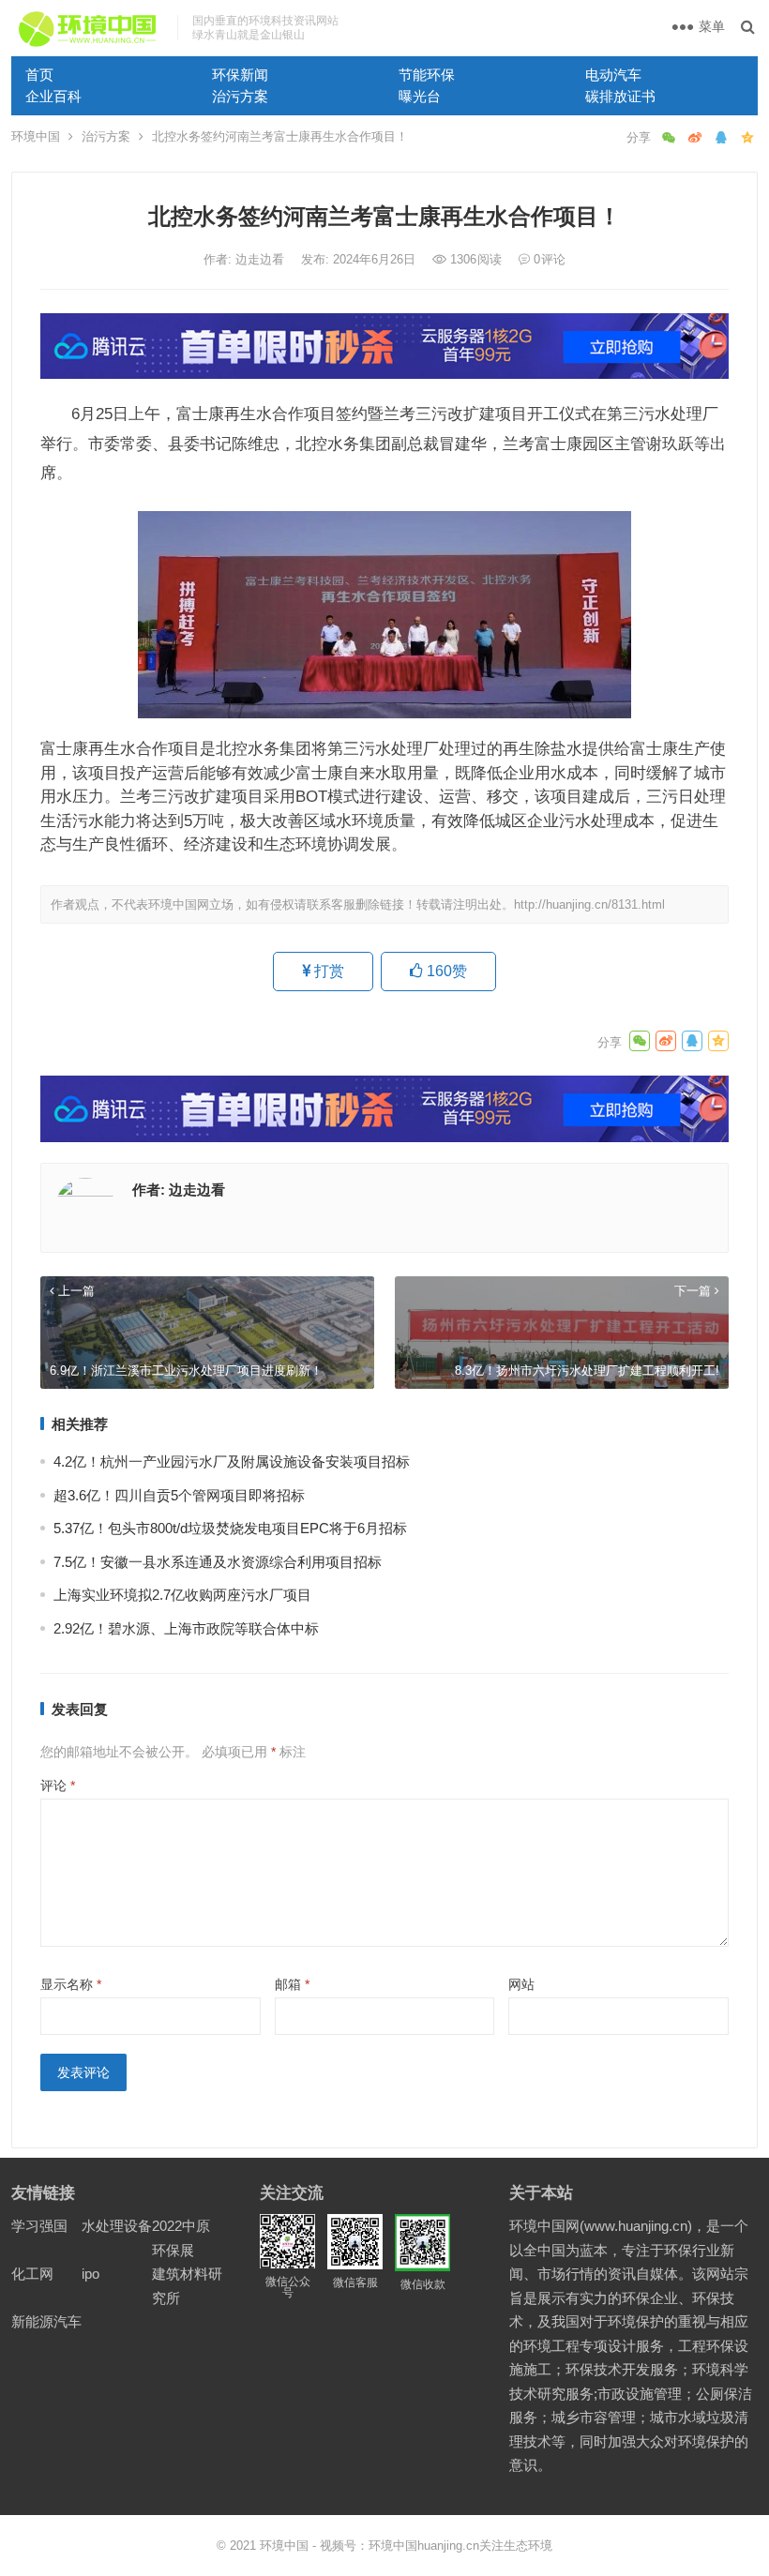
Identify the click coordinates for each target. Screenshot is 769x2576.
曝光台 (420, 96)
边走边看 (262, 259)
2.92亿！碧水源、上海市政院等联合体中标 (186, 1628)
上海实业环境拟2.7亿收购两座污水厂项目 (182, 1595)
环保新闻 (240, 75)
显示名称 (71, 1984)
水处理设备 (117, 2226)
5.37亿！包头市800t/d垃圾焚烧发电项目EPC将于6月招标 (230, 1528)
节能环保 (427, 75)
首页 (39, 75)
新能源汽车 (46, 2321)
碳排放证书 (620, 96)
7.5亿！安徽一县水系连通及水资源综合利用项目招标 (218, 1562)
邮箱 (292, 1984)
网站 (521, 1984)
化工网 (32, 2274)
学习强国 (39, 2226)
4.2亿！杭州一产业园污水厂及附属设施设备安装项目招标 (232, 1461)
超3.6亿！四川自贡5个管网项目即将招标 (179, 1495)
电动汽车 (613, 75)
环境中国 (36, 136)
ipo (90, 2274)
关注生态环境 (516, 2546)
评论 (58, 1785)
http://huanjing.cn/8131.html (589, 904)
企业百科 (53, 96)
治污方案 (240, 96)
